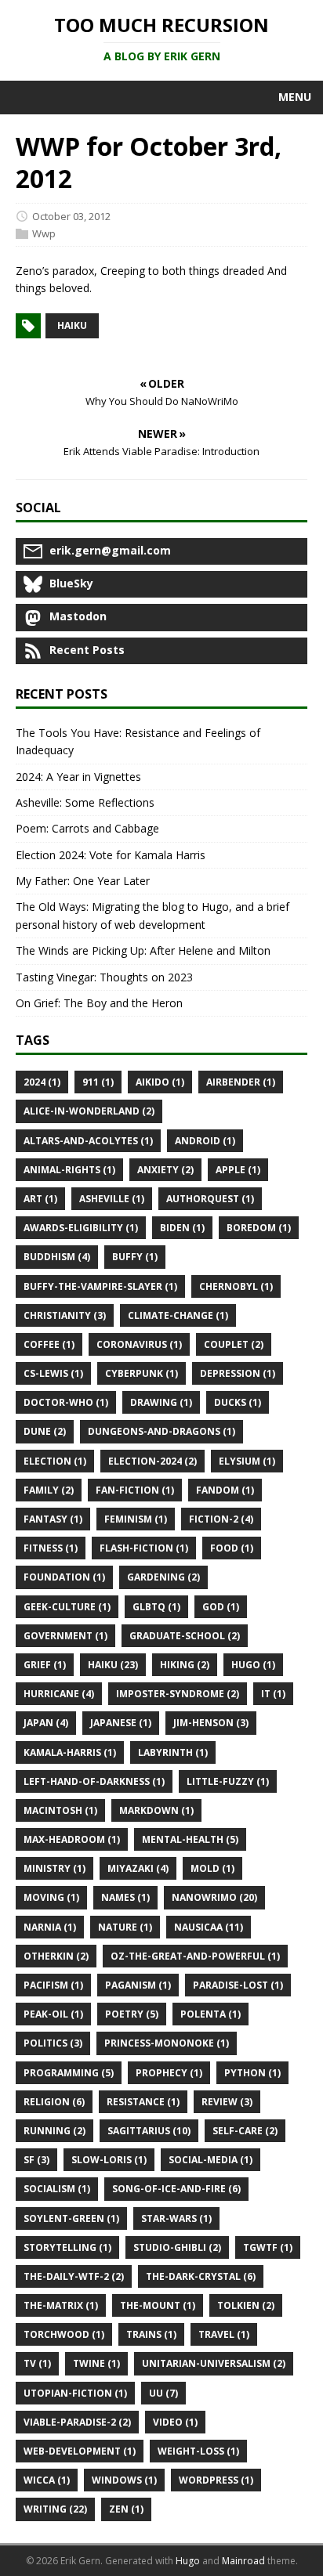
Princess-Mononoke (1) (167, 2043)
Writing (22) (55, 2509)
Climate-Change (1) (178, 1315)
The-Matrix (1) (61, 2305)
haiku (72, 325)
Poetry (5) (132, 2014)
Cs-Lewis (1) (53, 1373)
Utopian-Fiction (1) (75, 2393)
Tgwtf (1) (268, 2247)
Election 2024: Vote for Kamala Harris (111, 855)
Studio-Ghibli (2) (177, 2247)
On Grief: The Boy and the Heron (99, 1003)
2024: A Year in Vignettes (78, 777)
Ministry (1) (54, 1868)
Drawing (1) (161, 1402)
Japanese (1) (121, 1723)
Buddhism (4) (57, 1257)
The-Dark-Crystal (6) (201, 2276)
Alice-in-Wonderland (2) (89, 1111)
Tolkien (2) (246, 2305)
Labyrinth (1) (173, 1752)
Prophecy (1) (169, 2073)
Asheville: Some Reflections (85, 802)
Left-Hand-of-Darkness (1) (94, 1781)
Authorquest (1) (210, 1199)
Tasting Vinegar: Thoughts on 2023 (104, 977)
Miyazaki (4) (138, 1868)
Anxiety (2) (165, 1170)
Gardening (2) (163, 1577)
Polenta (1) (210, 2014)
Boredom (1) (259, 1228)
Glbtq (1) (156, 1607)
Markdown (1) (156, 1810)
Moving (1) (51, 1897)
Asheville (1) (112, 1199)
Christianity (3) (65, 1315)
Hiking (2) (185, 1665)
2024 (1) (42, 1082)
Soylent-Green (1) (71, 2218)
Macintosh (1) (60, 1810)
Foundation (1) (64, 1577)
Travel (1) (224, 2334)
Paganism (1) (138, 1985)
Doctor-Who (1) (66, 1402)
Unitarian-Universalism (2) (214, 2363)
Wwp (44, 233)
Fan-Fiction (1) (135, 1490)
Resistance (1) (143, 2102)
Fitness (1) (51, 1548)
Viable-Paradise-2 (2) (77, 2422)
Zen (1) (126, 2509)
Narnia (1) (50, 1927)
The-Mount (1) (158, 2305)
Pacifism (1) (53, 1985)
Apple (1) (238, 1170)
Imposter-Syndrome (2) (178, 1694)
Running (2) (54, 2131)
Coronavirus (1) (139, 1344)
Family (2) (49, 1490)
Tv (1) (37, 2363)
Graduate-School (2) (185, 1636)
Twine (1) (96, 2363)
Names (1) (125, 1897)
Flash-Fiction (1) (144, 1548)
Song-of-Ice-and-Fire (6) (176, 2189)
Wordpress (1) (216, 2480)
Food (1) (232, 1548)
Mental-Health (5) (190, 1839)
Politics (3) (53, 2043)
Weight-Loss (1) (198, 2451)
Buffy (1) (135, 1257)
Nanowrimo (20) (214, 1897)
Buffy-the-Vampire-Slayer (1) (100, 1286)
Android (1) (205, 1141)
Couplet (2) (234, 1344)
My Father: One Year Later (83, 881)
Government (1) (65, 1636)
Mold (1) (212, 1868)
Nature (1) (125, 1927)
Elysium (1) (247, 1461)
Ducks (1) (238, 1402)
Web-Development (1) (80, 2451)
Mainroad (243, 2561)
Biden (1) (182, 1228)
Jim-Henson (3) (211, 1723)
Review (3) (227, 2102)
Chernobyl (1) (236, 1286)
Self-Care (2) (245, 2131)
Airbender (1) (241, 1082)
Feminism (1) (136, 1519)
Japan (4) (46, 1723)
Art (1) (40, 1199)
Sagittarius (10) (149, 2131)
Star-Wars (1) (176, 2218)
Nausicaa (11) (209, 1927)
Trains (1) (151, 2334)
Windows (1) (124, 2480)
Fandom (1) (225, 1490)
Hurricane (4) (59, 1694)
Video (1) (175, 2422)
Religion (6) (54, 2102)
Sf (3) (36, 2160)
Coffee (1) (49, 1344)
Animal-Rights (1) (69, 1170)
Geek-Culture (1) (67, 1607)
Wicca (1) (47, 2480)
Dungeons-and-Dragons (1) (161, 1431)
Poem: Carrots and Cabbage (87, 828)
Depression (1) (238, 1373)
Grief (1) (45, 1665)
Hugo (188, 2561)
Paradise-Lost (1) (238, 1985)
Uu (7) (163, 2393)
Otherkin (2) (56, 1956)
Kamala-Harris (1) (70, 1752)
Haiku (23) (113, 1665)
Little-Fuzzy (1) (228, 1781)
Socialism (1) (57, 2189)
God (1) (221, 1607)
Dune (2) (45, 1431)
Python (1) (252, 2073)
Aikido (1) (160, 1082)
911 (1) (98, 1082)
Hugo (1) (253, 1665)
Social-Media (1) (210, 2160)
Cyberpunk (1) (142, 1373)
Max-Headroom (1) (72, 1839)
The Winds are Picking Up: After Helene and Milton (143, 950)
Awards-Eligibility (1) (81, 1228)
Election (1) (55, 1461)
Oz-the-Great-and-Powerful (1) (195, 1956)
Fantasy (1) (53, 1519)
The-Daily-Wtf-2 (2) (74, 2276)
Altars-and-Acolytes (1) (88, 1141)
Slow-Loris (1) (109, 2160)
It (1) (273, 1694)
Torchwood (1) (64, 2334)
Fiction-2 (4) (221, 1519)
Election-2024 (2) (152, 1461)
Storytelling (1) (67, 2247)
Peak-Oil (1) (53, 2014)
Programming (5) (69, 2073)
